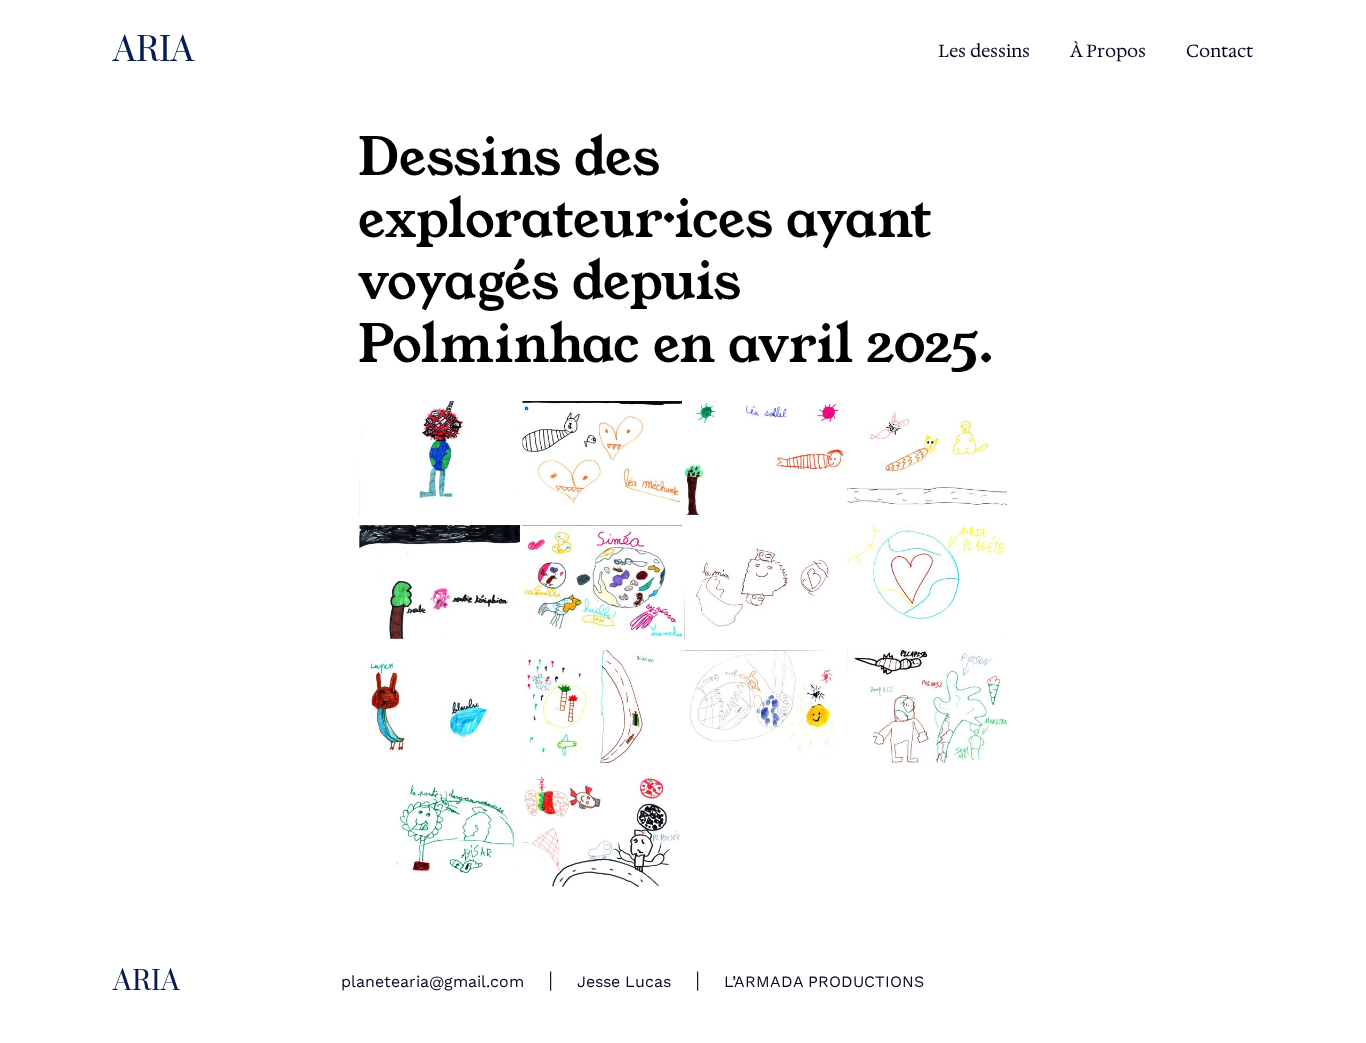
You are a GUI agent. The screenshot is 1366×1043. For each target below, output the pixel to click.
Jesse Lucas (624, 981)
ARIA (153, 51)
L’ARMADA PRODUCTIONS (824, 981)
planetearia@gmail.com (432, 981)
